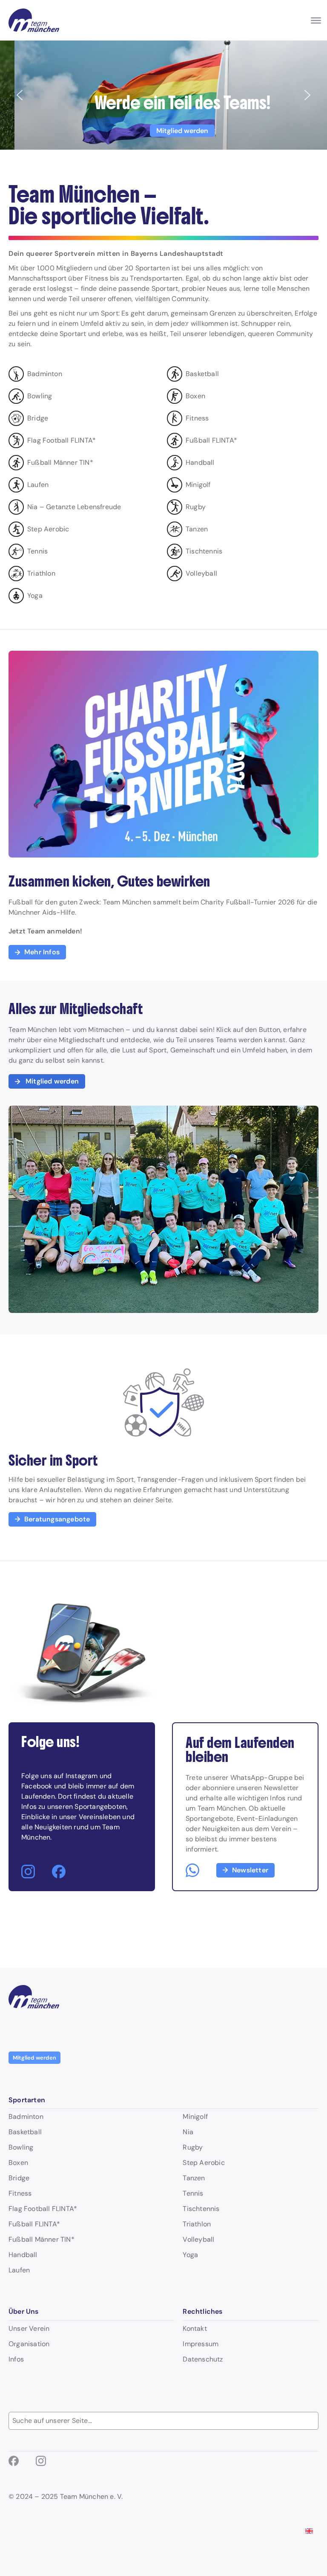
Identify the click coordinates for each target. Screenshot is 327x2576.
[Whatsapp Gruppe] (192, 1870)
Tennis (193, 2194)
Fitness (20, 2194)
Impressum (201, 2344)
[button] (163, 95)
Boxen (18, 2163)
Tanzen (194, 2178)
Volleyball (198, 2240)
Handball (23, 2255)
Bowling (21, 2147)
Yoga (190, 2255)
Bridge (19, 2178)
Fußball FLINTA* (34, 2224)
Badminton (26, 2117)
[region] (163, 95)
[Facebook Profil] (59, 1872)
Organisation (29, 2344)
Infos (16, 2359)
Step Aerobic (204, 2163)
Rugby (193, 2147)
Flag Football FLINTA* (43, 2209)
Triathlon (197, 2224)
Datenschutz (203, 2359)
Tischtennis (201, 2209)
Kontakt (195, 2329)
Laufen (19, 2270)
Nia (188, 2132)
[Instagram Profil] (28, 1872)
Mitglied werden (34, 2058)
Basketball (25, 2132)
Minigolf (195, 2117)
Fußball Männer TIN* (42, 2240)
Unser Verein (29, 2329)
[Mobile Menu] (316, 20)
